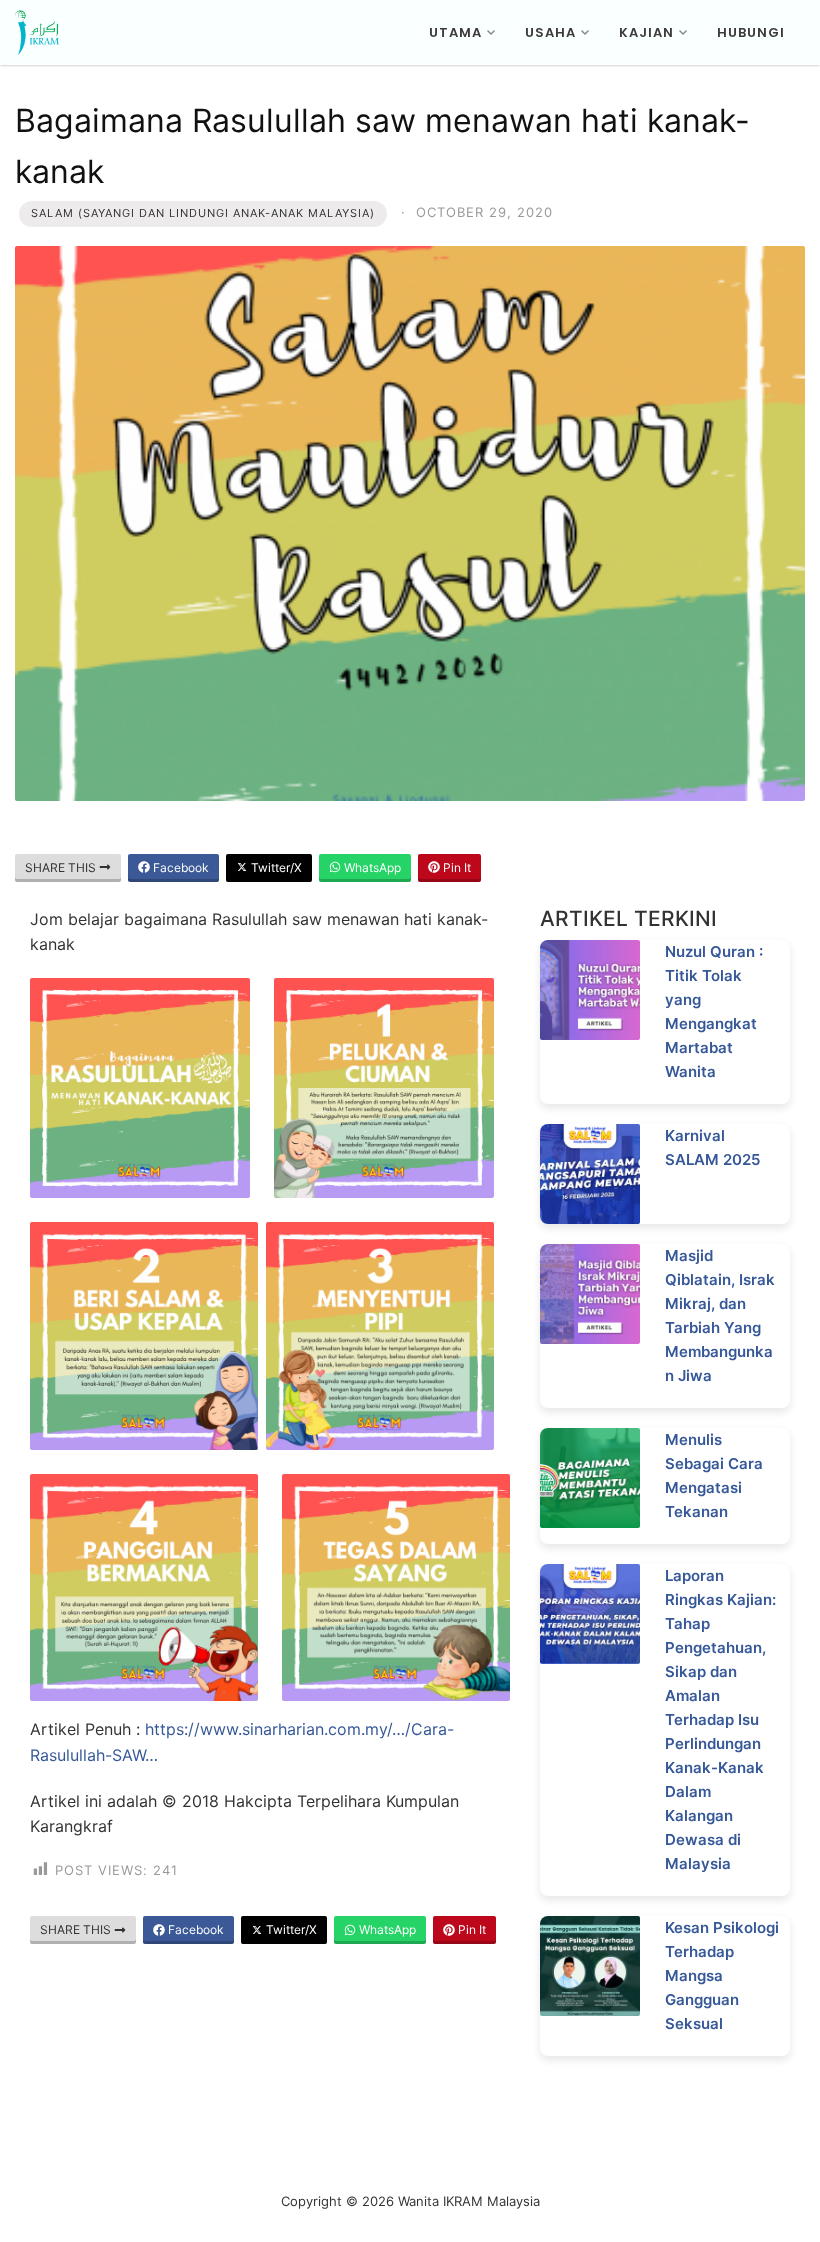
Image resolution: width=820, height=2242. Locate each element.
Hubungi (751, 32)
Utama (455, 32)
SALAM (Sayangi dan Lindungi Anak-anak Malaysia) (203, 213)
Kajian (646, 32)
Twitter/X (275, 867)
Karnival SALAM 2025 (712, 1147)
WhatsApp (371, 867)
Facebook (179, 867)
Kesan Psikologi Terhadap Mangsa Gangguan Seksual (722, 1975)
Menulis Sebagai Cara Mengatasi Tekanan (714, 1475)
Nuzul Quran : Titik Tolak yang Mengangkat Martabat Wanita (714, 1011)
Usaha (550, 32)
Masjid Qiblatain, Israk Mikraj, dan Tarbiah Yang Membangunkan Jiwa (720, 1315)
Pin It (455, 867)
